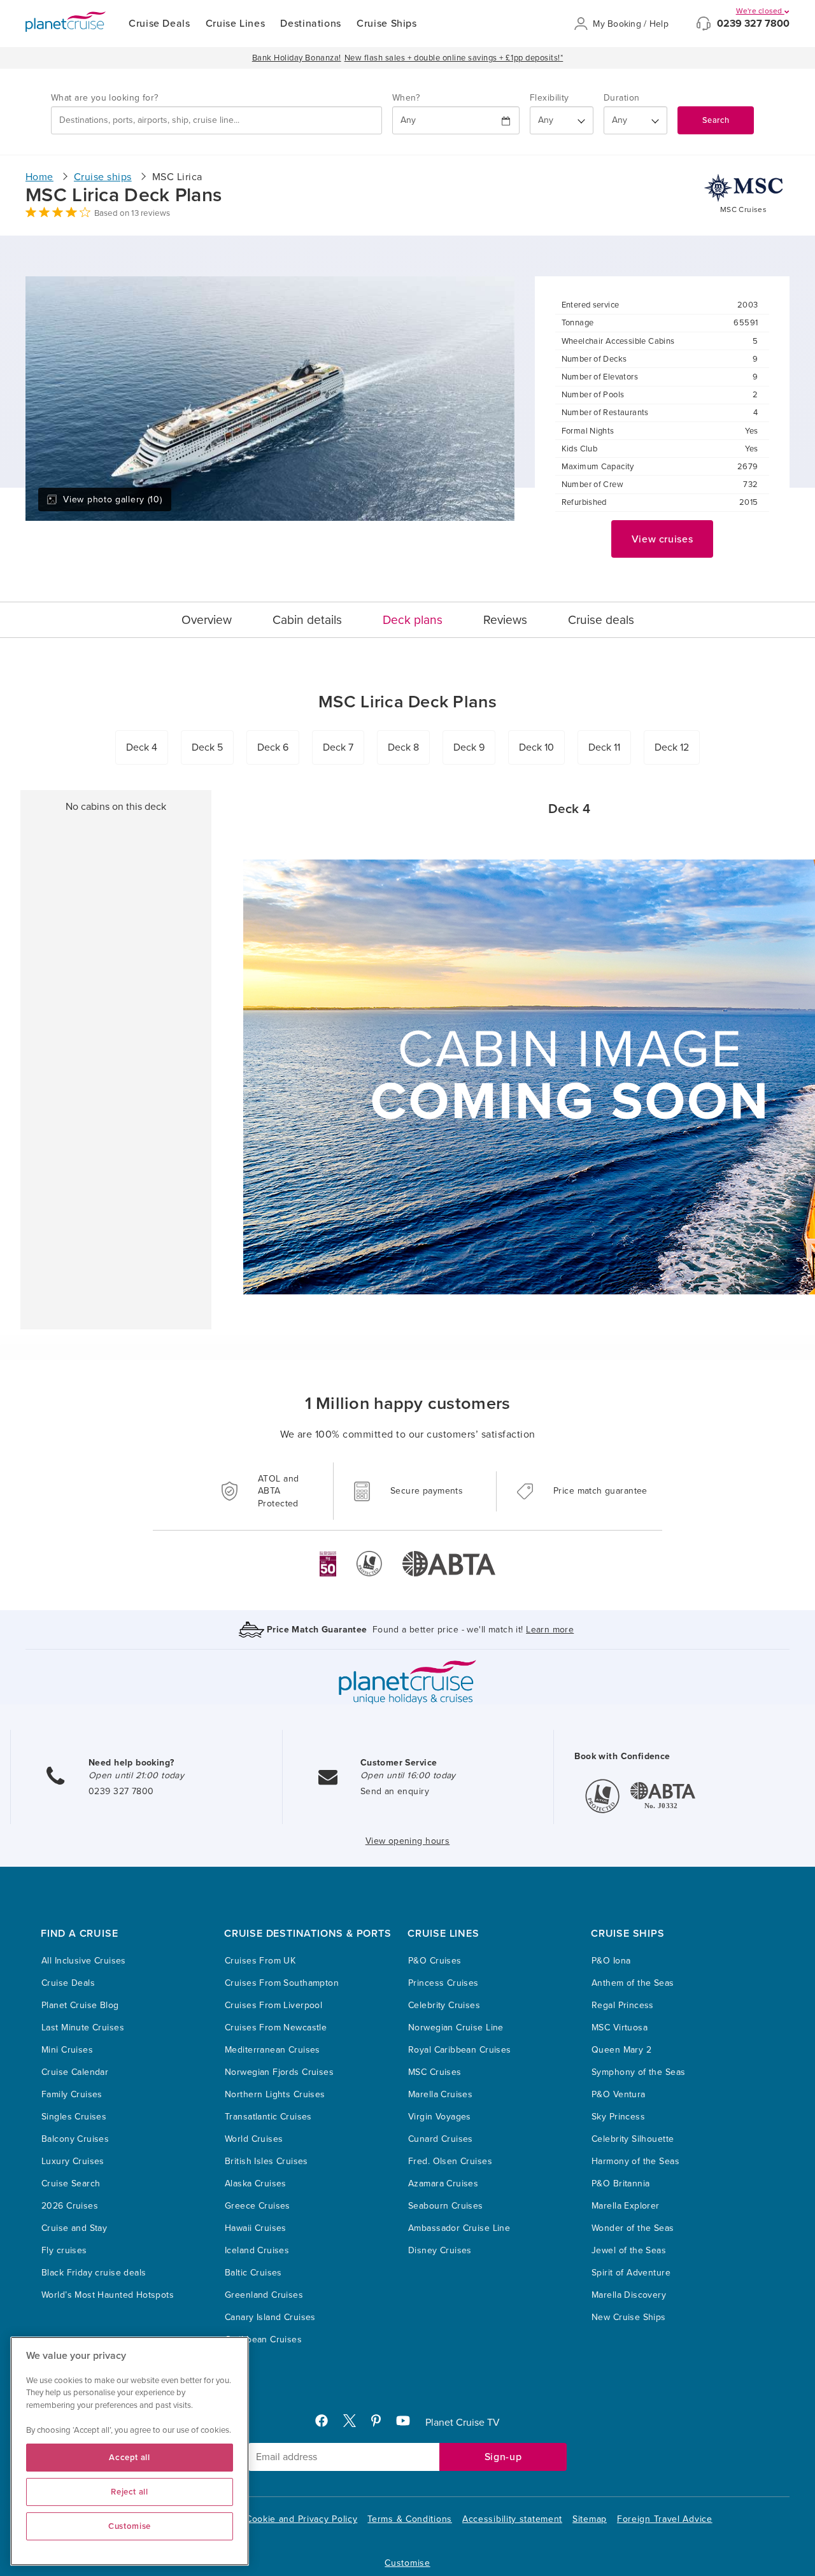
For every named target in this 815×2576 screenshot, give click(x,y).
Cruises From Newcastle (276, 2028)
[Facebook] (327, 2424)
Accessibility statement (512, 2519)
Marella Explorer (626, 2206)
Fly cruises (64, 2250)
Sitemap (590, 2519)
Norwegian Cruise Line (456, 2028)
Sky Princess (618, 2117)
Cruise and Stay (74, 2228)
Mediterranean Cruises (273, 2050)
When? (406, 98)
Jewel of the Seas (629, 2250)
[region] (130, 2451)
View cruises (663, 539)
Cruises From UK (260, 1961)
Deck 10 (536, 747)
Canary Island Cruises (270, 2317)
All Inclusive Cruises (84, 1961)
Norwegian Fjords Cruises (279, 2072)
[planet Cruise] (66, 22)
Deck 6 (273, 747)
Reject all (130, 2492)
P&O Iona (611, 1961)
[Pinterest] (381, 2424)
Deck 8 (403, 747)
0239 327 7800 (753, 24)
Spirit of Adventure (631, 2273)
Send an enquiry (395, 1791)
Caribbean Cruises (263, 2339)
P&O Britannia (620, 2183)
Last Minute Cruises (83, 2028)
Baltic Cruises (253, 2273)
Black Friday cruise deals (94, 2273)
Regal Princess (623, 2005)
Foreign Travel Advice (665, 2519)
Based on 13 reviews (132, 213)
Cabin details (307, 620)
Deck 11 (604, 747)
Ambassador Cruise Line (459, 2228)
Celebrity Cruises (444, 2005)
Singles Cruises (74, 2117)
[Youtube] (408, 2424)
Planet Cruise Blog (80, 2005)
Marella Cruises (440, 2094)
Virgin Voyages (440, 2117)
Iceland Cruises (257, 2250)
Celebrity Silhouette (633, 2139)
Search (716, 120)
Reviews (505, 620)
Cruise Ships (387, 24)
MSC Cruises (435, 2072)
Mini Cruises (67, 2050)
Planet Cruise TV (463, 2423)
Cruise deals (601, 620)
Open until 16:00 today (408, 1775)
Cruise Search (71, 2183)
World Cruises (254, 2139)
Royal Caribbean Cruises (460, 2050)
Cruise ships (103, 177)
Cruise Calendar (75, 2072)
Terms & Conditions (410, 2519)
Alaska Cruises (256, 2183)
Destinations (311, 24)
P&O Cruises (435, 1961)
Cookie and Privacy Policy (302, 2519)
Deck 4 (142, 747)
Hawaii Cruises (256, 2228)
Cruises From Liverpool (273, 2005)
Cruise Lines (236, 24)
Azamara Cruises (443, 2183)
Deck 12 (672, 747)
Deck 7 (338, 747)
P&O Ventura (619, 2094)
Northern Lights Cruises (275, 2094)
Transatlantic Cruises (268, 2117)
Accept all (130, 2458)
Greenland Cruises (264, 2295)
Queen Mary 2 (621, 2050)
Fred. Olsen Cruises (450, 2161)
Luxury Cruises (73, 2161)
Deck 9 (469, 747)
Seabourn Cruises (446, 2206)
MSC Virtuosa (620, 2028)
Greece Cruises (258, 2206)
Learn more (550, 1630)
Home (39, 177)
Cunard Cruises (441, 2139)
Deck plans (413, 620)
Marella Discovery (629, 2295)
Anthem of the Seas (633, 1983)
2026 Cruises (70, 2206)
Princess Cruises (443, 1983)
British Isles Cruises (266, 2161)
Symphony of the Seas (638, 2072)
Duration (621, 98)
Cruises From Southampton (282, 1983)
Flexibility (549, 98)
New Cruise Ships (629, 2317)
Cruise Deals (159, 24)
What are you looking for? (105, 98)
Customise (407, 2563)
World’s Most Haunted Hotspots (108, 2295)
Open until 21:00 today (136, 1775)
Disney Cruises (440, 2250)
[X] (355, 2424)
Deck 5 (207, 747)
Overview (207, 620)
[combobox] (216, 120)
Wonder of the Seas (633, 2228)
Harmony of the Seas (635, 2161)
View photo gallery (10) (112, 499)
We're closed (760, 11)
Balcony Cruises (75, 2139)
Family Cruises (72, 2094)
